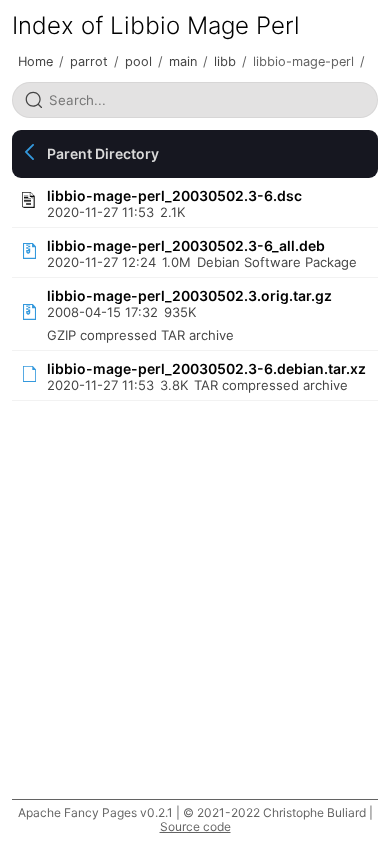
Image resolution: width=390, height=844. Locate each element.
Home (35, 61)
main (183, 61)
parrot (89, 61)
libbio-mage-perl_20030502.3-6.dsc (174, 195)
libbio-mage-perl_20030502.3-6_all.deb (186, 245)
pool (138, 61)
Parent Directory (103, 153)
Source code (195, 826)
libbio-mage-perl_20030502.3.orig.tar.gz (189, 295)
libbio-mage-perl (303, 61)
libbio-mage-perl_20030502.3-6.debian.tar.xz (206, 368)
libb (225, 61)
